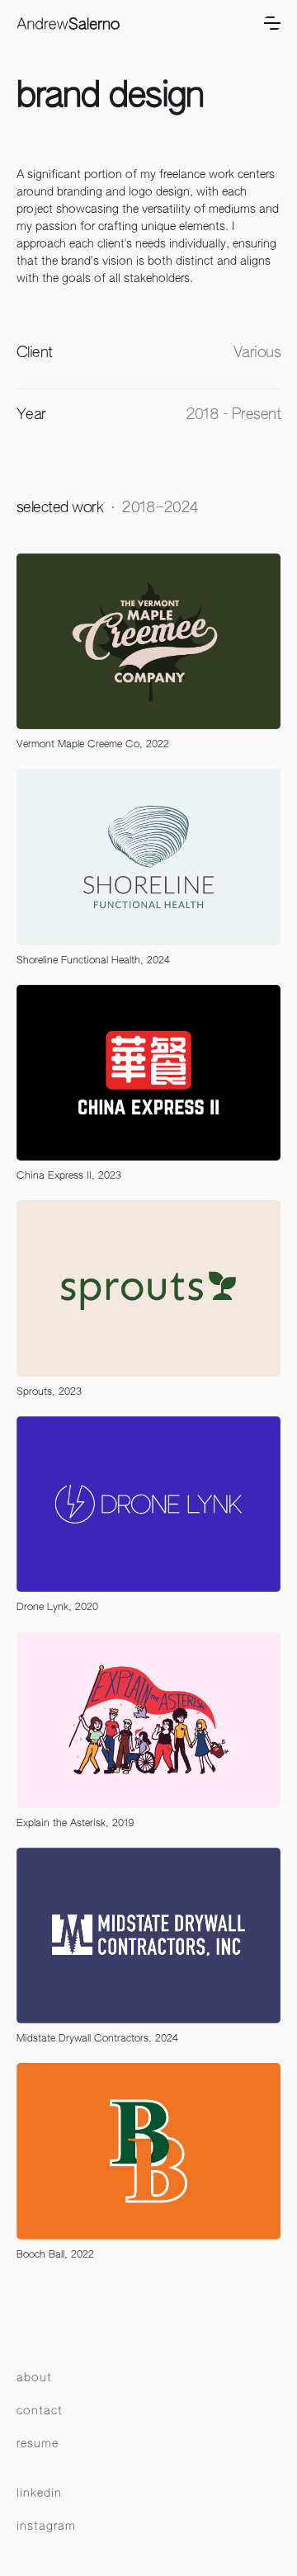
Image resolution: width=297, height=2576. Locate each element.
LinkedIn (39, 2494)
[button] (272, 23)
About (34, 2378)
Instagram (46, 2527)
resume (38, 2444)
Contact (40, 2411)
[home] (68, 24)
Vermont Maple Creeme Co (78, 745)
